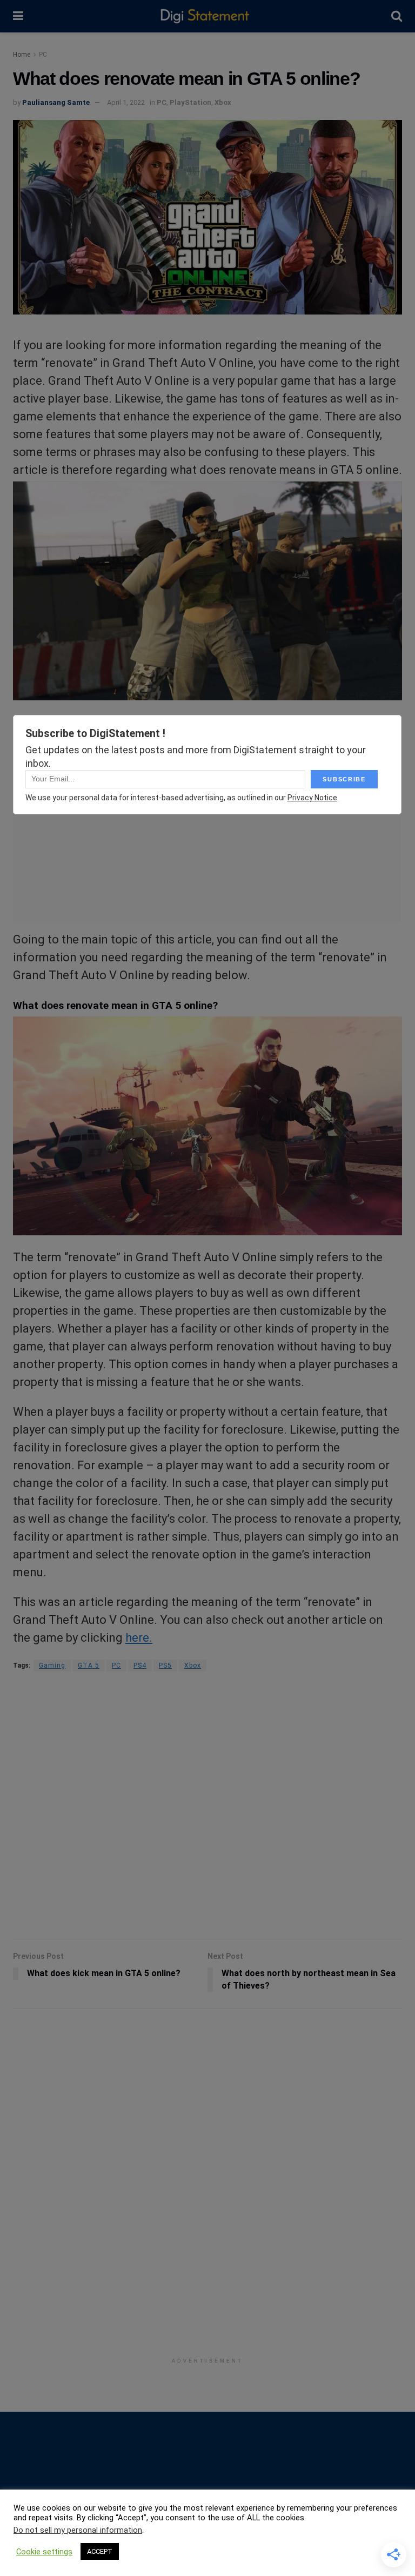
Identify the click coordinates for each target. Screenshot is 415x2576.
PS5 (165, 1665)
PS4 (140, 1665)
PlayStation (190, 102)
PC (43, 55)
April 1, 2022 (126, 102)
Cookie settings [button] (44, 2552)
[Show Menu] (18, 16)
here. (139, 1638)
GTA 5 (89, 1665)
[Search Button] (397, 16)
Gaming (52, 1665)
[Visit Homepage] (207, 16)
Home (22, 55)
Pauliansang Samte (56, 102)
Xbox (223, 102)
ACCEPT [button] (100, 2551)
